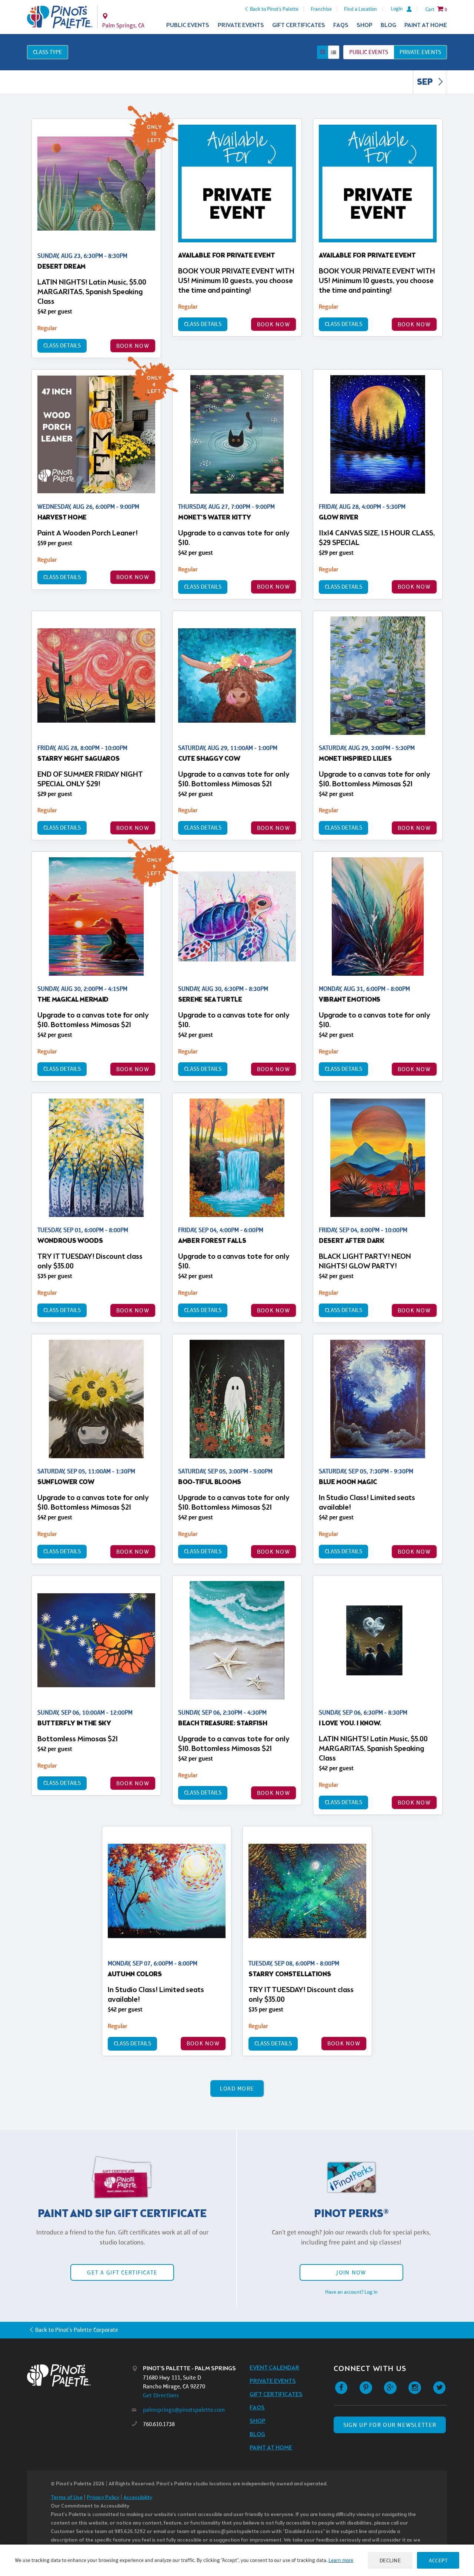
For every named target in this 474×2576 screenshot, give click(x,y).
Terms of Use (67, 2498)
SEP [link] (426, 83)
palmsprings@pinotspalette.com (184, 2410)
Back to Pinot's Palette (274, 9)
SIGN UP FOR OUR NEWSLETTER (390, 2425)
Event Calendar (275, 2368)
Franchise (321, 9)
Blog (388, 25)
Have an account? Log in (351, 2292)
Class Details (62, 345)
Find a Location (360, 9)
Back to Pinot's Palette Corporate (77, 2330)
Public (369, 52)
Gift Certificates (299, 25)
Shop (365, 25)
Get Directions (161, 2395)
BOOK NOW (133, 346)
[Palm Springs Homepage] (60, 17)
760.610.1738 (159, 2424)
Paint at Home (426, 25)
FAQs (341, 25)
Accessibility (138, 2498)
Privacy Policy (103, 2498)
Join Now (351, 2272)
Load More (237, 2089)
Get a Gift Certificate (122, 2272)
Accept (438, 2560)
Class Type (48, 52)
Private (420, 52)
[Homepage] (80, 2375)
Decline (390, 2560)
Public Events (188, 25)
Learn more (341, 2560)
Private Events (241, 25)
